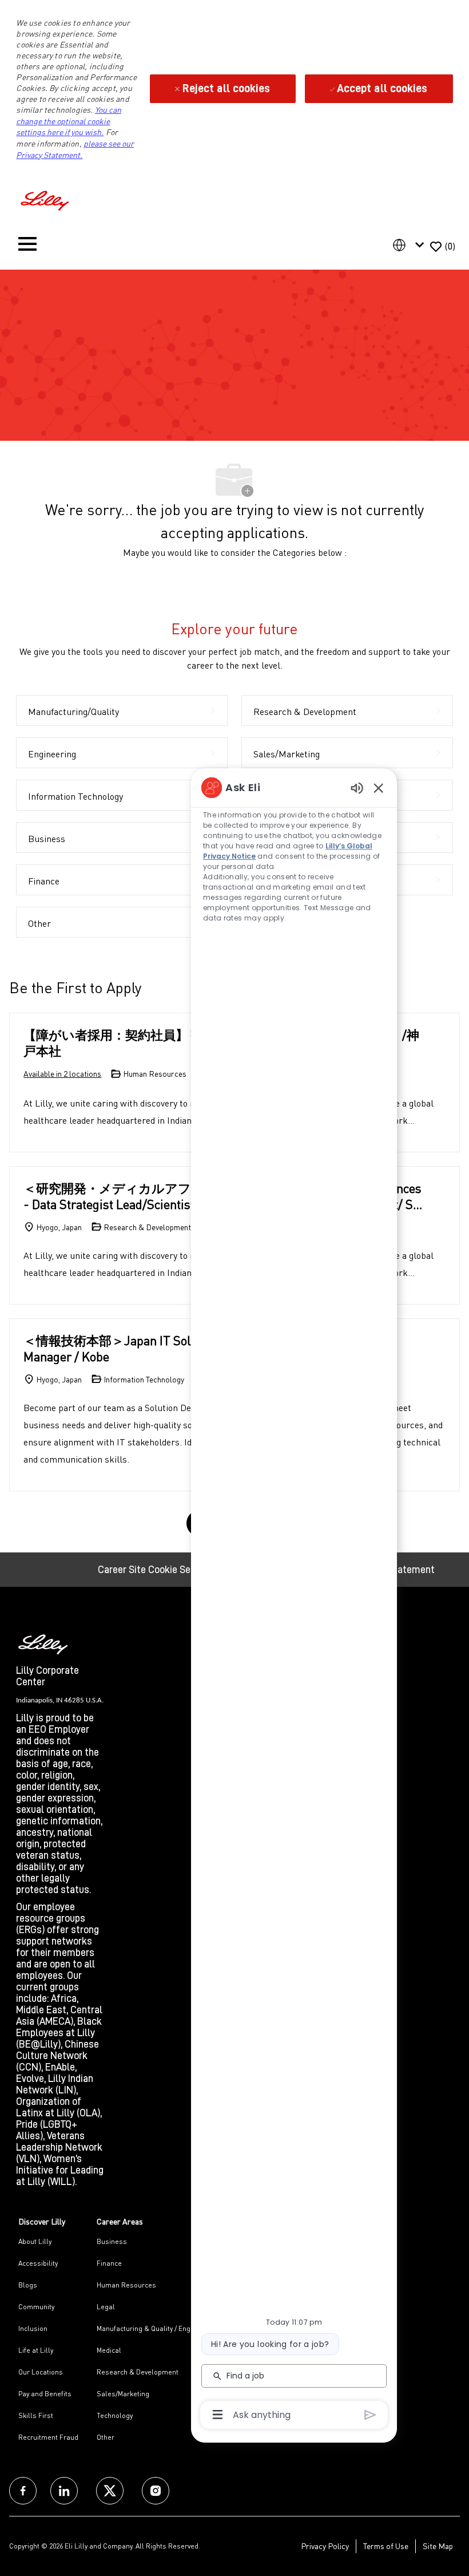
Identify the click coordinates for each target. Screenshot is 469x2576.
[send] (370, 2415)
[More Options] (218, 2415)
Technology (115, 2415)
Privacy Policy (325, 2546)
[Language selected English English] (411, 245)
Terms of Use (386, 2546)
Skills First (36, 2415)
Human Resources (126, 2285)
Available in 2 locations (62, 1074)
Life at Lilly (36, 2350)
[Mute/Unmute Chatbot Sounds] (357, 787)
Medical (109, 2350)
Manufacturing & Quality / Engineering (157, 2328)
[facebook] (23, 2491)
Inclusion (33, 2328)
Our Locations (41, 2372)
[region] (294, 1600)
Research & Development (138, 2372)
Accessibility (38, 2263)
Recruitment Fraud (48, 2437)
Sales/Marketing (123, 2394)
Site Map (438, 2546)
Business (112, 2241)
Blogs (28, 2285)
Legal (106, 2307)
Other (106, 2437)
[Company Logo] (46, 199)
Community (36, 2307)
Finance (109, 2263)
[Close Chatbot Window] (379, 788)
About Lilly (35, 2241)
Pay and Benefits (45, 2394)
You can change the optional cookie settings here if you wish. (68, 121)
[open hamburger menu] (27, 246)
